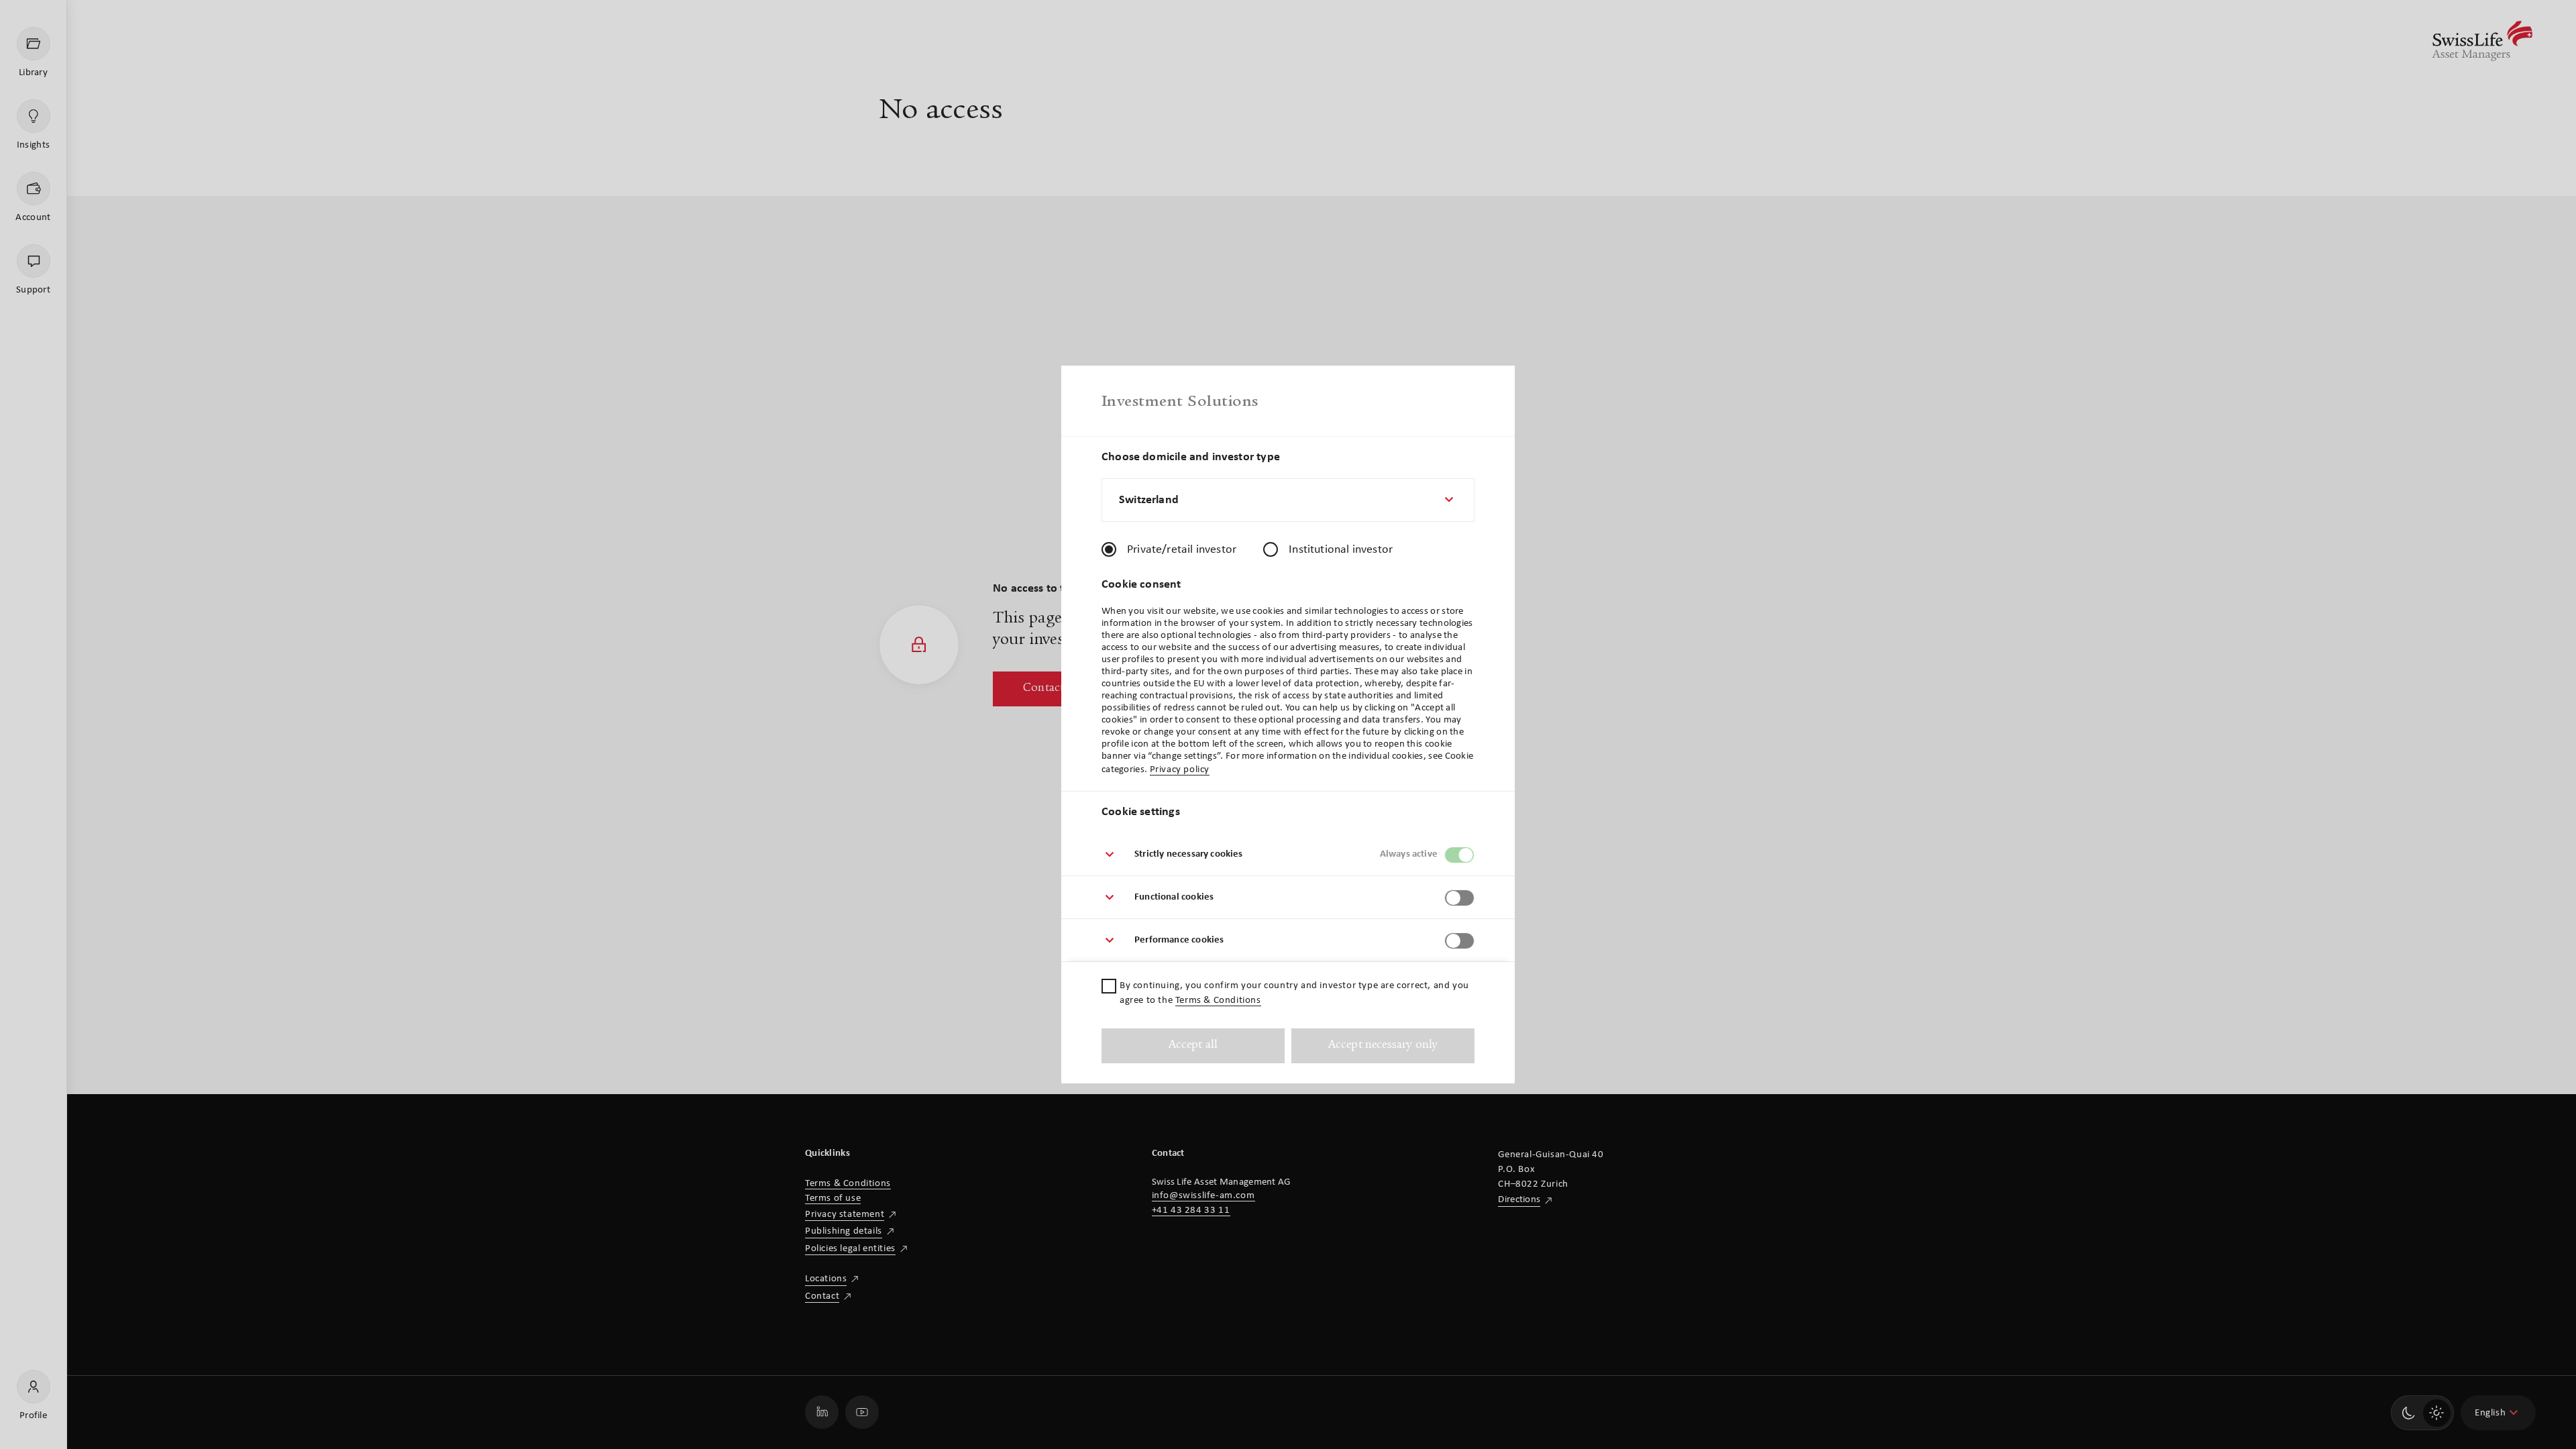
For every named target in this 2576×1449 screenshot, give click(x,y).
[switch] (1459, 855)
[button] (1288, 855)
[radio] (1109, 549)
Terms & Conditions (1218, 1001)
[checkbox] (1109, 986)
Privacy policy (1180, 770)
